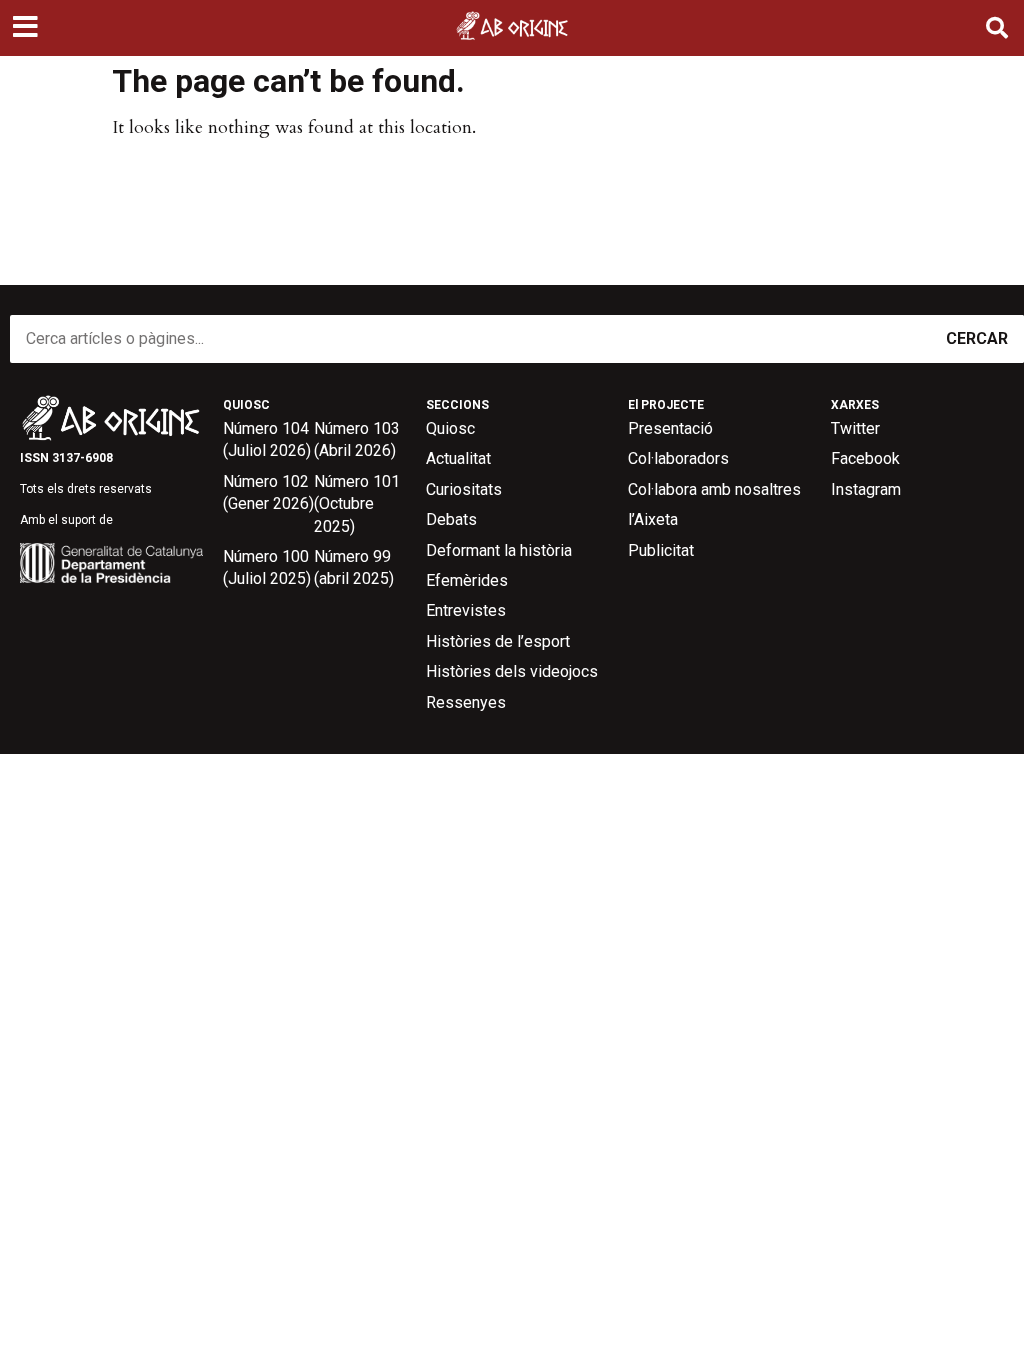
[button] (27, 28)
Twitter (855, 428)
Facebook (865, 458)
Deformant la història (499, 550)
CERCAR (977, 338)
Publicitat (661, 550)
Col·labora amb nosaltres (714, 489)
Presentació (670, 428)
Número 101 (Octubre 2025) (357, 504)
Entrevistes (466, 610)
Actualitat (458, 458)
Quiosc (450, 428)
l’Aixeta (653, 519)
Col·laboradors (678, 458)
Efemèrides (467, 580)
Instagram (866, 489)
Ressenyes (466, 702)
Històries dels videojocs (512, 671)
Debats (451, 519)
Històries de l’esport (498, 641)
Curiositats (464, 489)
